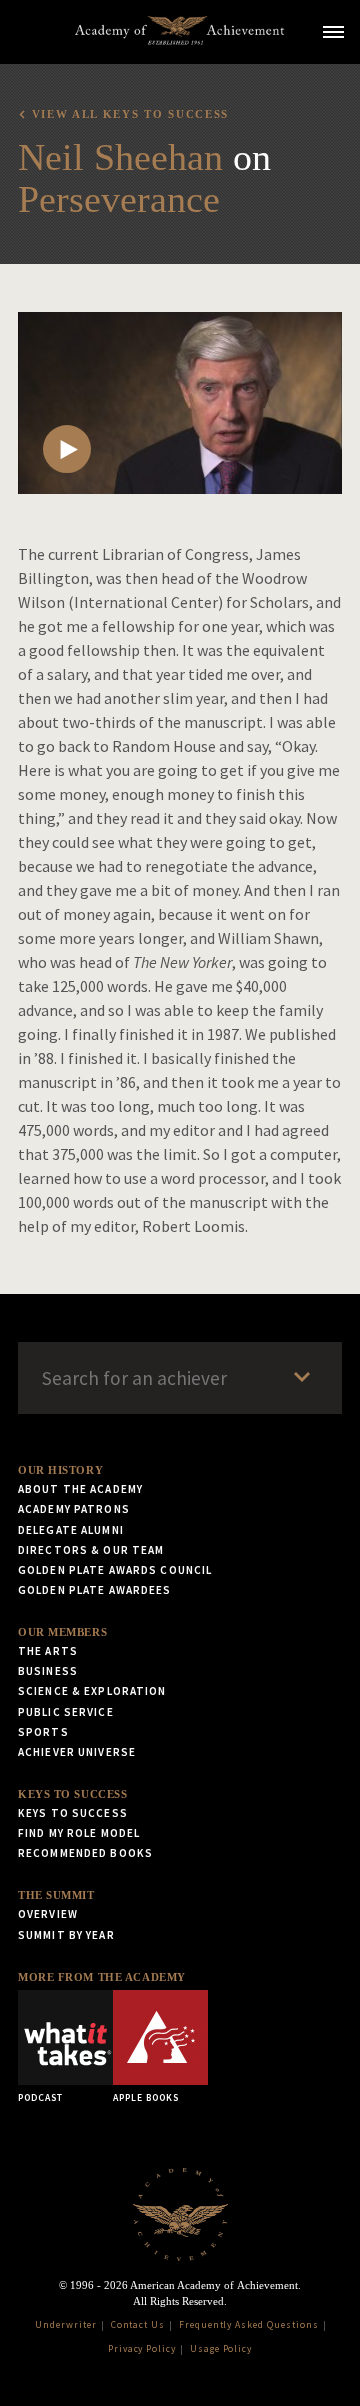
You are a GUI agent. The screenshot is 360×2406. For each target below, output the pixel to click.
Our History (60, 1470)
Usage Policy (221, 2349)
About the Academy (80, 1489)
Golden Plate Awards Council (115, 1570)
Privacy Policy (142, 2349)
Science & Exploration (92, 1691)
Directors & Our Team (91, 1550)
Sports (43, 1732)
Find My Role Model (79, 1833)
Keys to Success (72, 1794)
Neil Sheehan (120, 157)
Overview (48, 1914)
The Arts (48, 1651)
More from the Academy (102, 1977)
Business (48, 1671)
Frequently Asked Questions (249, 2325)
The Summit (56, 1895)
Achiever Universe (77, 1752)
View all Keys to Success (130, 114)
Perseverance (119, 199)
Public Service (66, 1712)
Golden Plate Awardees (95, 1590)
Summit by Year (66, 1935)
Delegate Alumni (71, 1530)
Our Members (62, 1632)
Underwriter (66, 2325)
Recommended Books (85, 1853)
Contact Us (138, 2325)
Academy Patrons (74, 1509)
